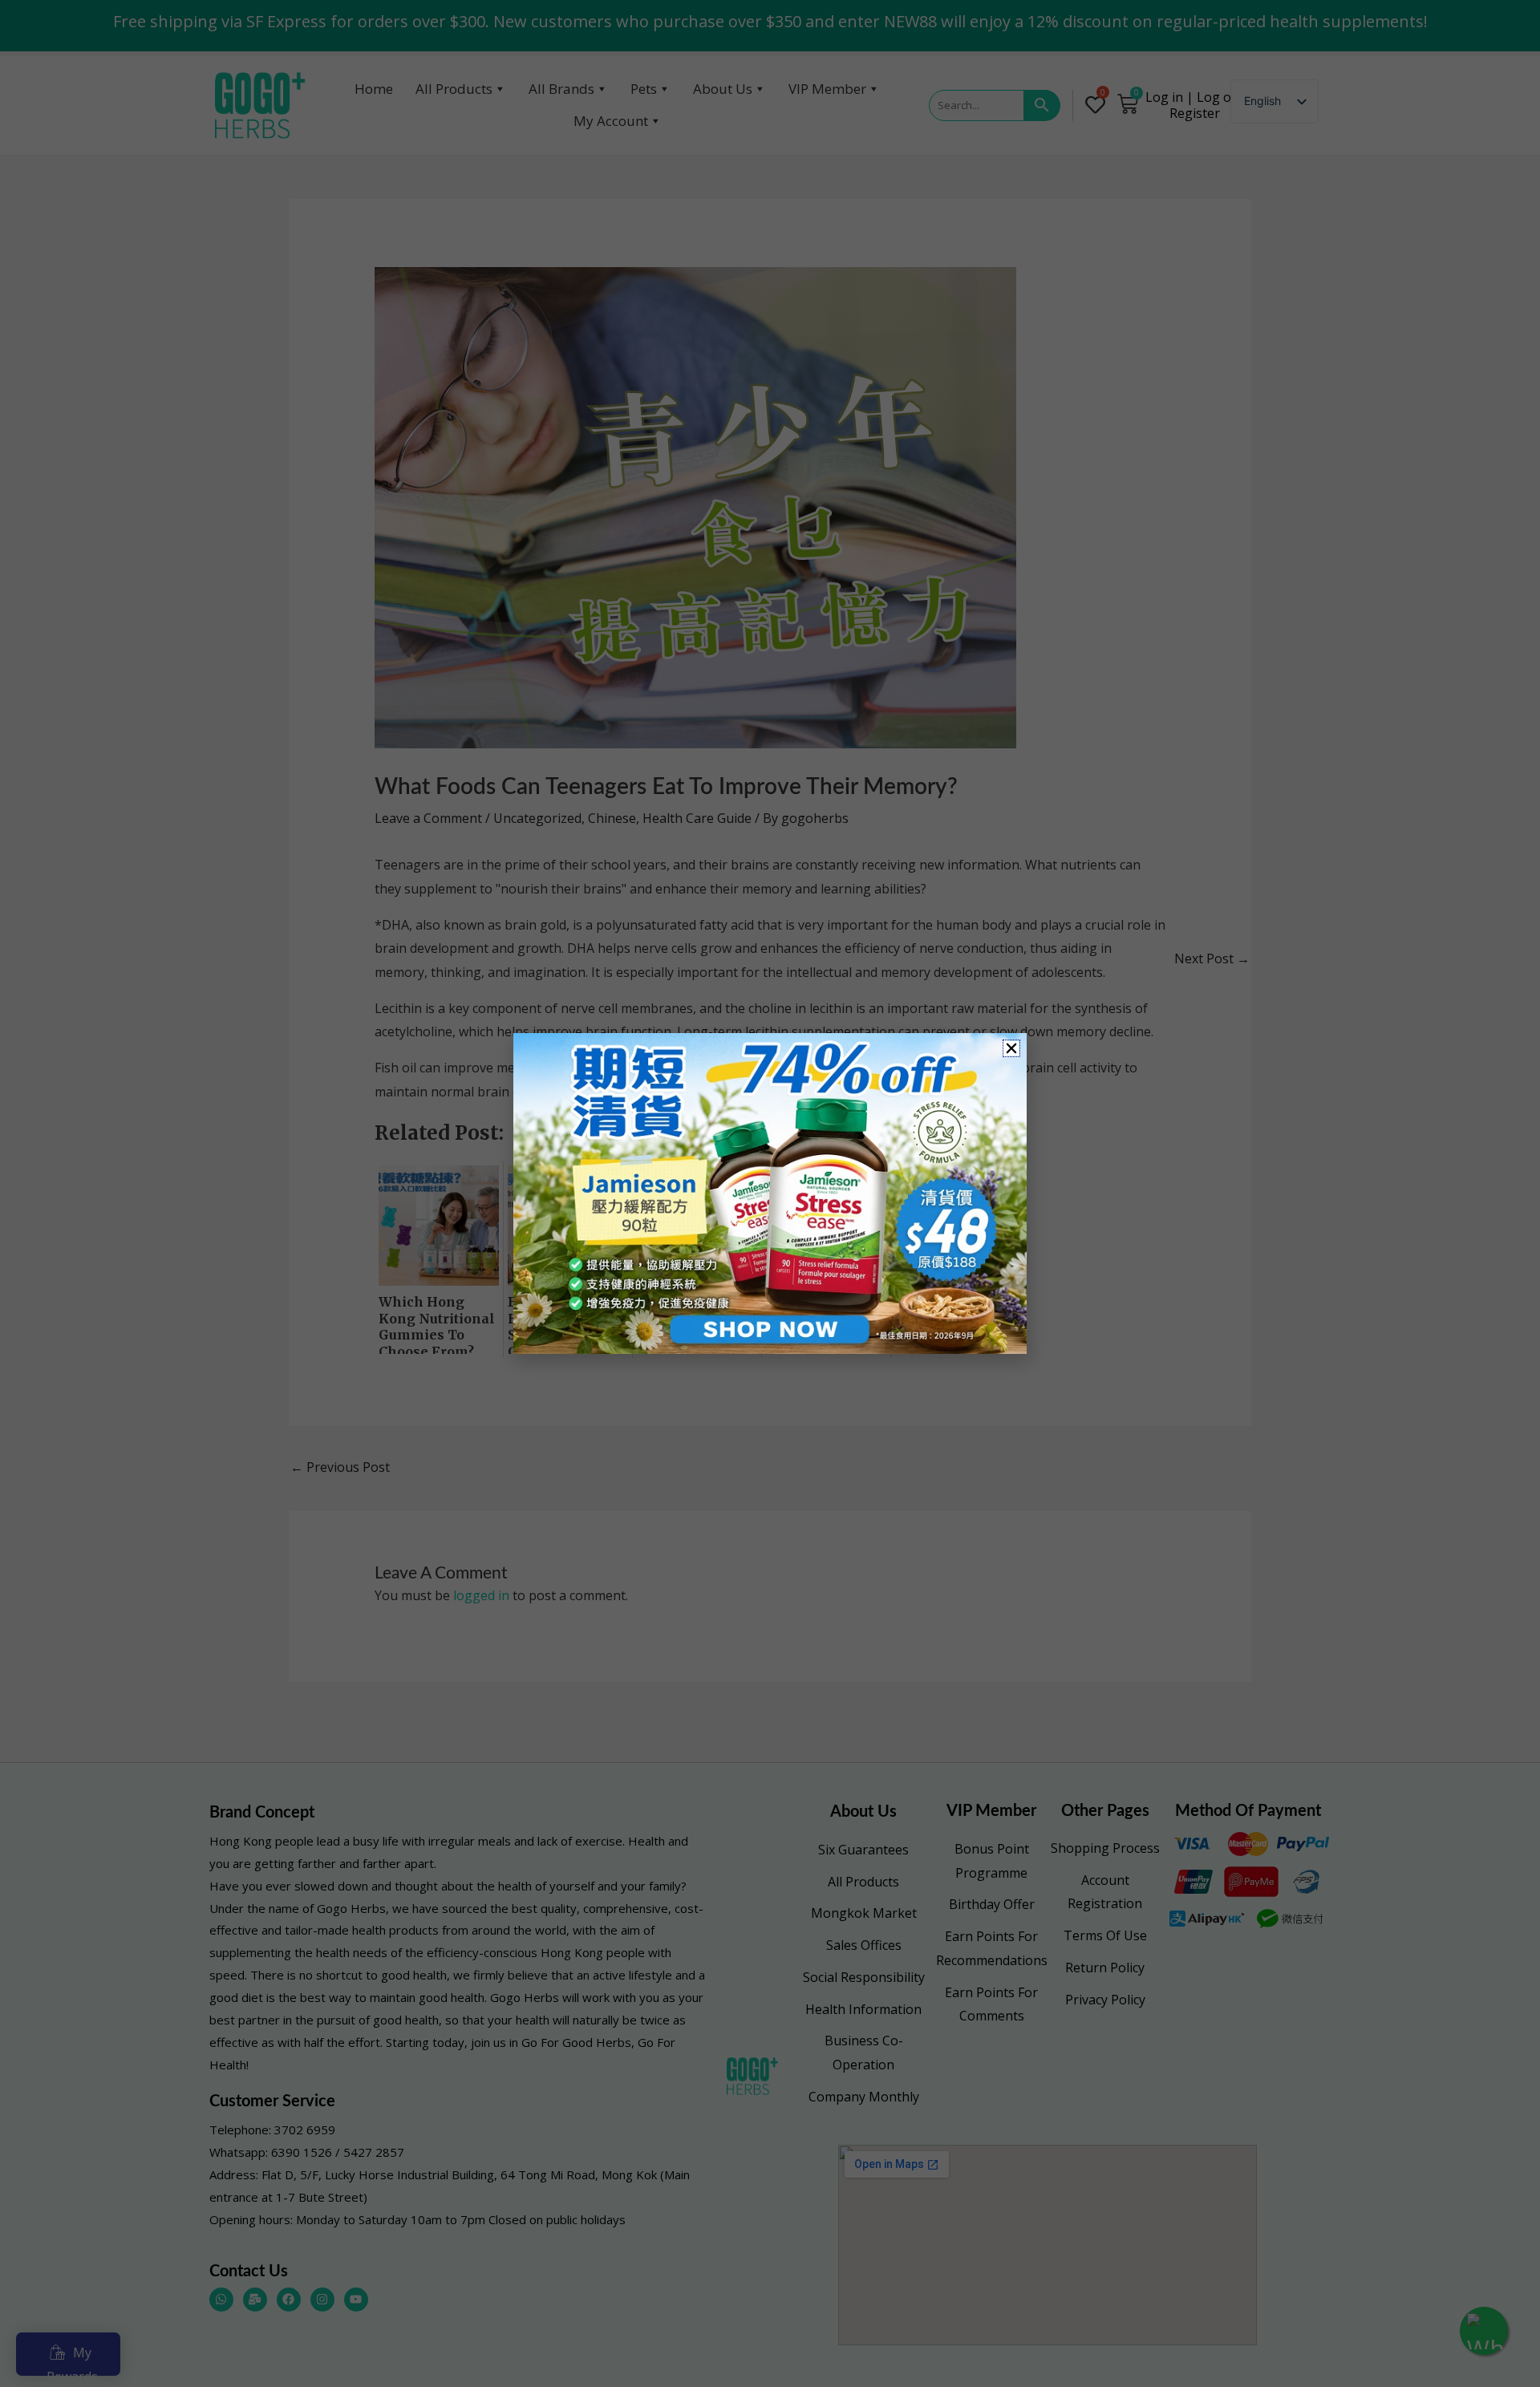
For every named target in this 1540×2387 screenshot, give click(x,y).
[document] (770, 1193)
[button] (1011, 1048)
